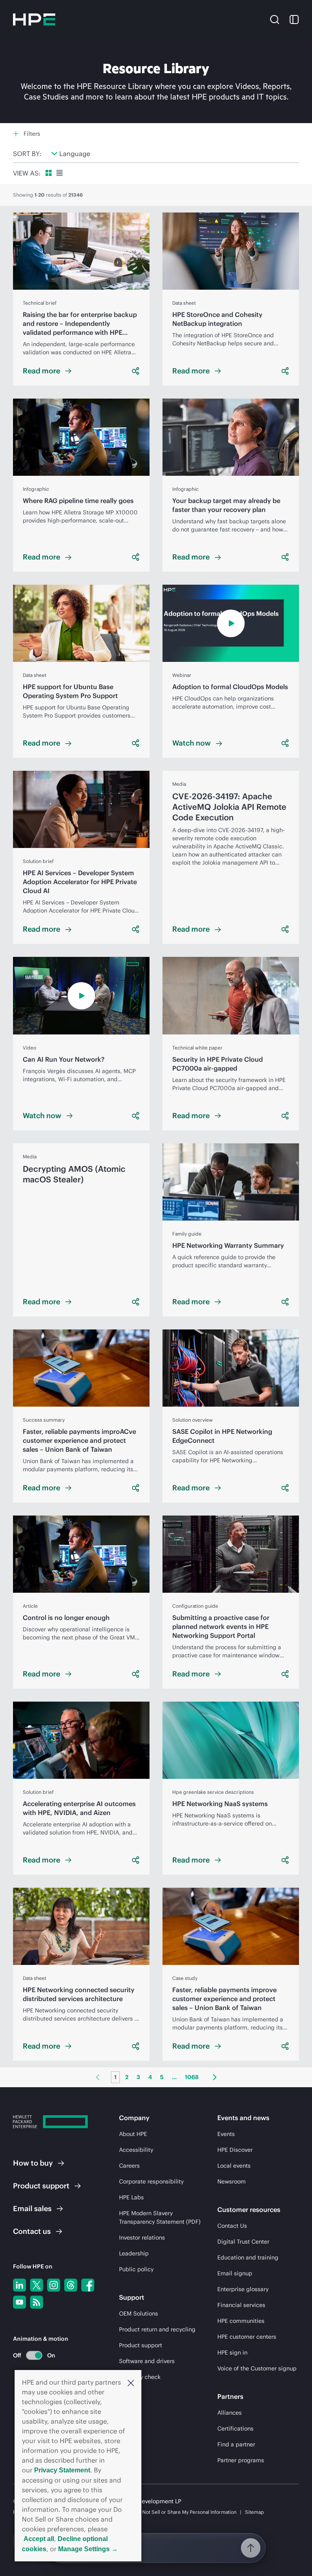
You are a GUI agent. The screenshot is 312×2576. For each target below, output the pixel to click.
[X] (37, 2285)
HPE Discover (235, 2150)
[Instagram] (54, 2285)
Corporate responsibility (151, 2181)
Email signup (235, 2273)
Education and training (248, 2257)
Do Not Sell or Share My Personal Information (186, 2512)
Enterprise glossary (243, 2289)
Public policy (136, 2269)
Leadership (134, 2253)
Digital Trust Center (243, 2242)
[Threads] (71, 2285)
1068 (192, 2077)
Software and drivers (147, 2361)
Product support (141, 2345)
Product (41, 2186)
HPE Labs (131, 2197)
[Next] (215, 2077)
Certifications (235, 2429)
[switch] (29, 2355)
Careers (129, 2166)
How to (33, 2163)
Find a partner (236, 2444)
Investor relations (142, 2238)
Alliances (230, 2413)
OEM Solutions (139, 2314)
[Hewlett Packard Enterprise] (34, 20)
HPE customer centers (247, 2337)
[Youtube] (19, 2302)
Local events (234, 2166)
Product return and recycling (157, 2329)
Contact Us (232, 2226)
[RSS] (37, 2302)
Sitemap (255, 2512)
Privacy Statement (62, 2470)
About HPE (133, 2134)
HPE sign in (232, 2353)
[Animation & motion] (34, 2355)
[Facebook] (88, 2285)
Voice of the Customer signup (257, 2368)
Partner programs (241, 2460)
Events (226, 2134)
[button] (131, 2382)
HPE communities (241, 2321)
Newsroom (232, 2181)
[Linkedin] (19, 2285)
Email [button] (32, 2208)
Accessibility (136, 2150)
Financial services (241, 2305)
